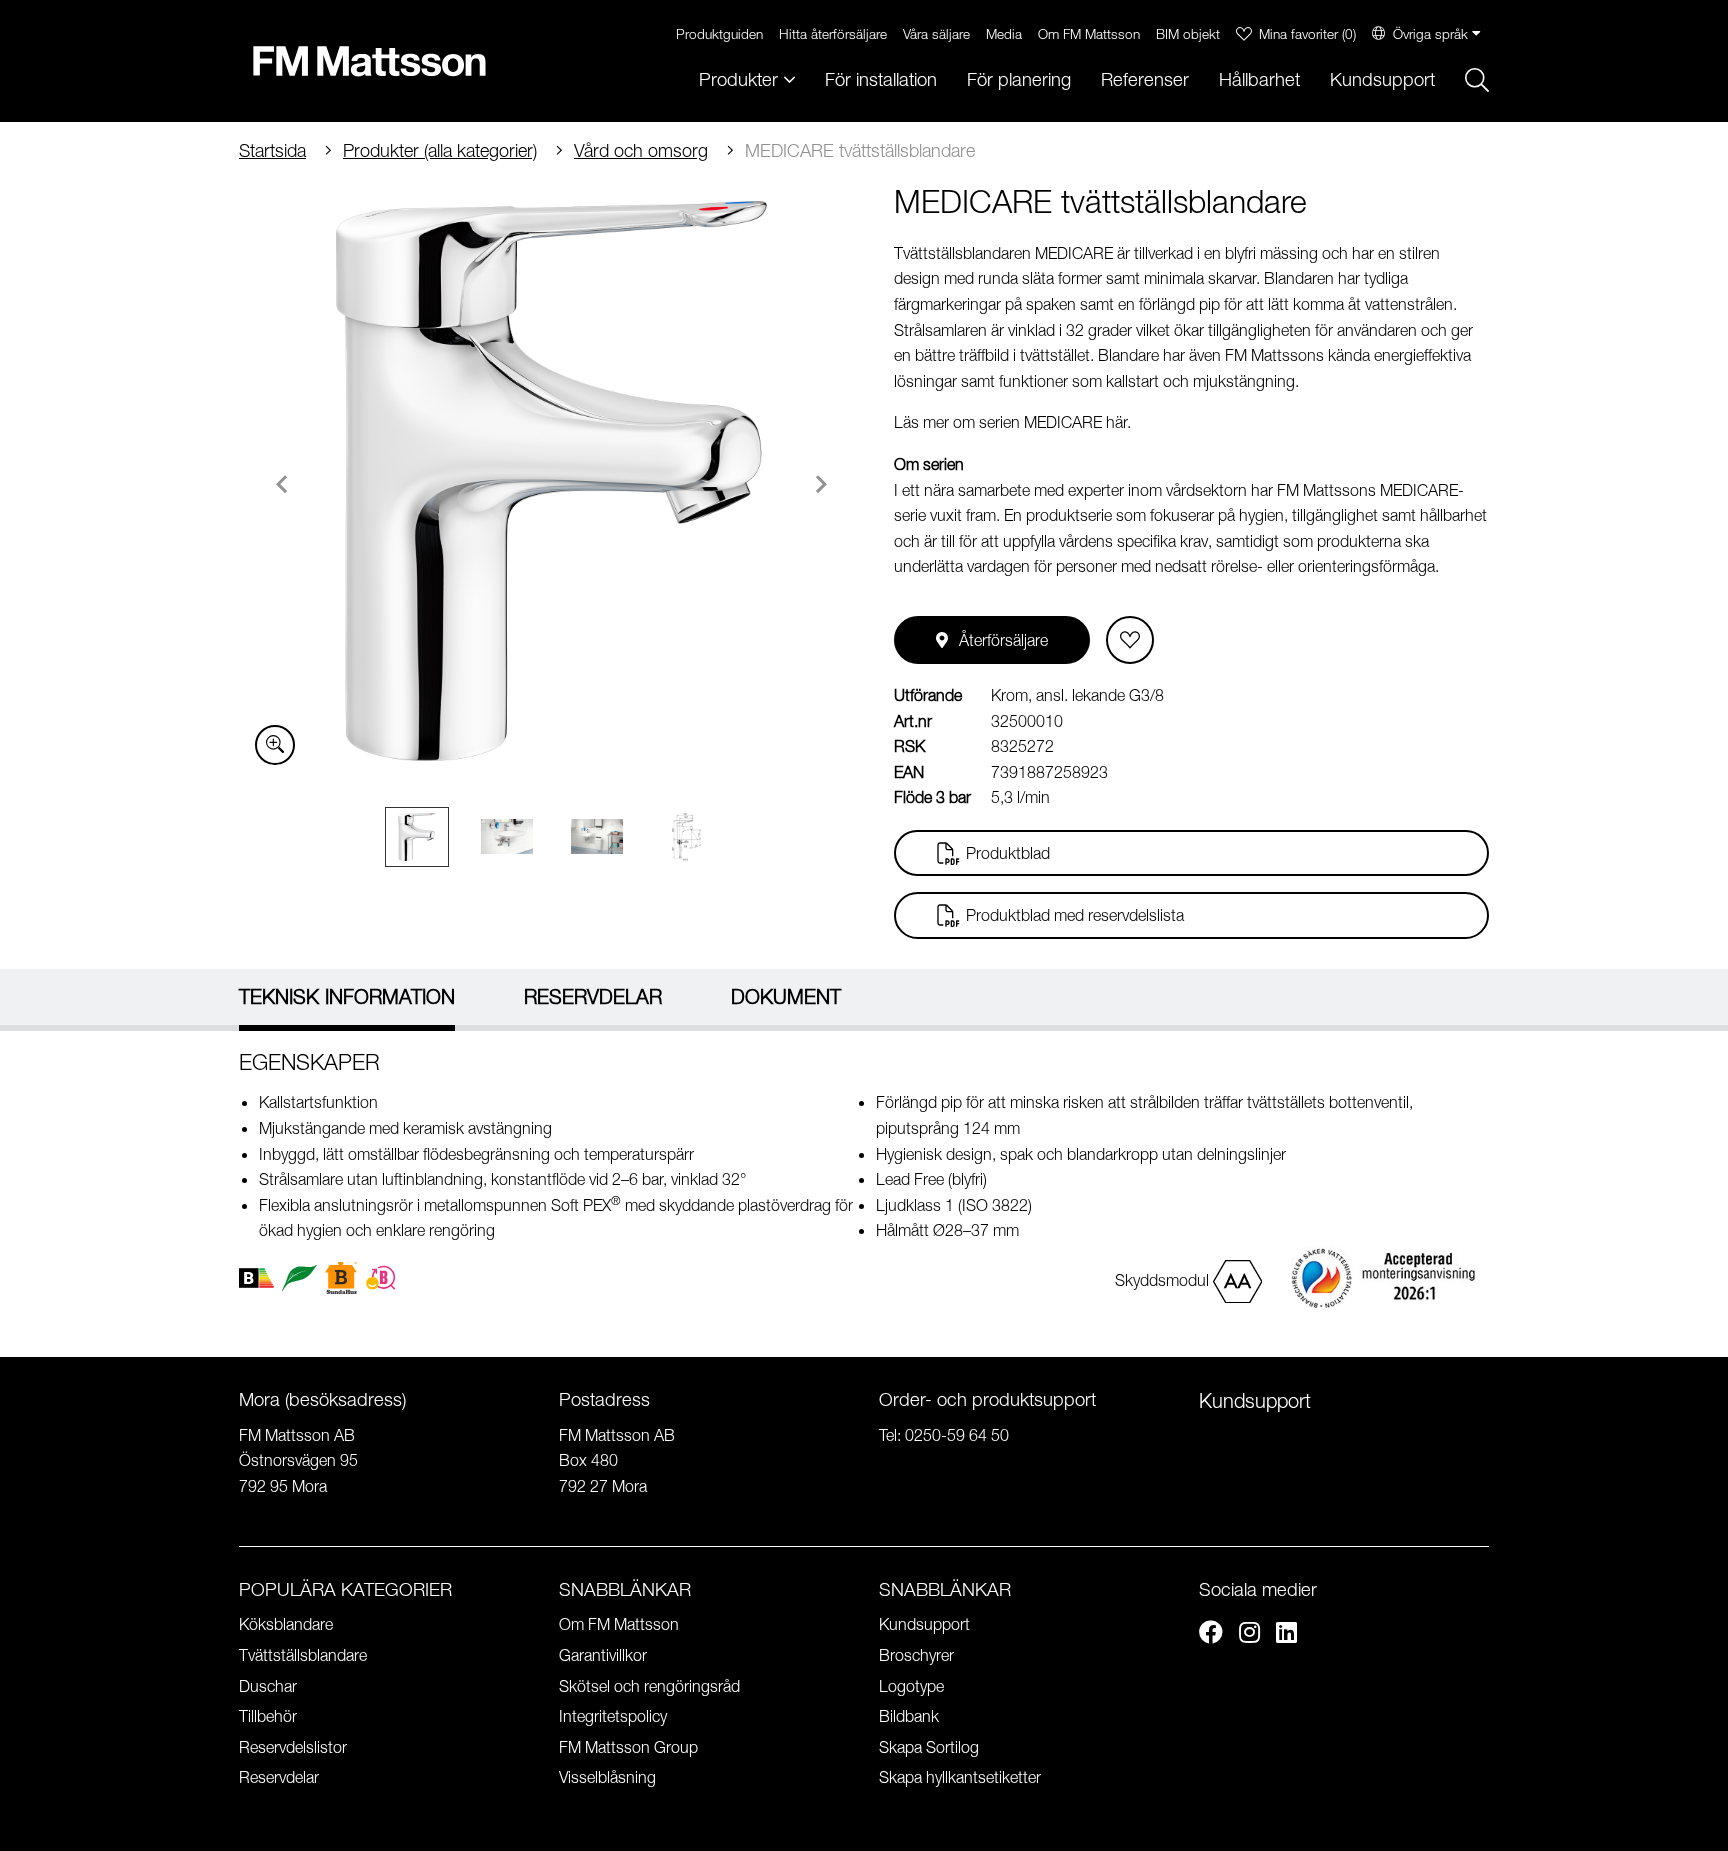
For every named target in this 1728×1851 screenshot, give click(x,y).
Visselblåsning (607, 1777)
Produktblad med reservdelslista (1075, 915)
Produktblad (1008, 853)
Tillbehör (268, 1716)
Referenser (1145, 79)
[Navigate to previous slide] (282, 484)
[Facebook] (1211, 1635)
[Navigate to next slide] (821, 484)
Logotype (911, 1686)
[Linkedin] (1286, 1635)
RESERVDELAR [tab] (593, 996)
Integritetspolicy (613, 1716)
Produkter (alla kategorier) (440, 150)
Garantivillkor (603, 1655)
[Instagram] (1249, 1635)
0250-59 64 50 (957, 1435)
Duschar (268, 1686)
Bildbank (909, 1716)
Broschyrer (916, 1655)
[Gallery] (551, 481)
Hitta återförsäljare (833, 33)
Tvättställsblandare (303, 1655)
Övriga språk (1430, 33)
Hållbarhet (1259, 79)
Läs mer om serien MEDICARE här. (1012, 422)
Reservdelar (279, 1777)
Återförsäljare (1003, 640)
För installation (881, 79)
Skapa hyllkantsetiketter (960, 1777)
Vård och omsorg (641, 150)
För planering (1019, 79)
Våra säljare (936, 33)
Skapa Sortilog (929, 1747)
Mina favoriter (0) (1307, 33)
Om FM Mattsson (1089, 33)
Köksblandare (286, 1624)
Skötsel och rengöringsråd (649, 1686)
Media (1004, 33)
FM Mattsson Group (628, 1747)
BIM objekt (1188, 33)
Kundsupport (1382, 79)
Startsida (272, 150)
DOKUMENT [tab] (786, 996)
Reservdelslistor (293, 1747)
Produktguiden (719, 33)
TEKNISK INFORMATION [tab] (347, 996)
